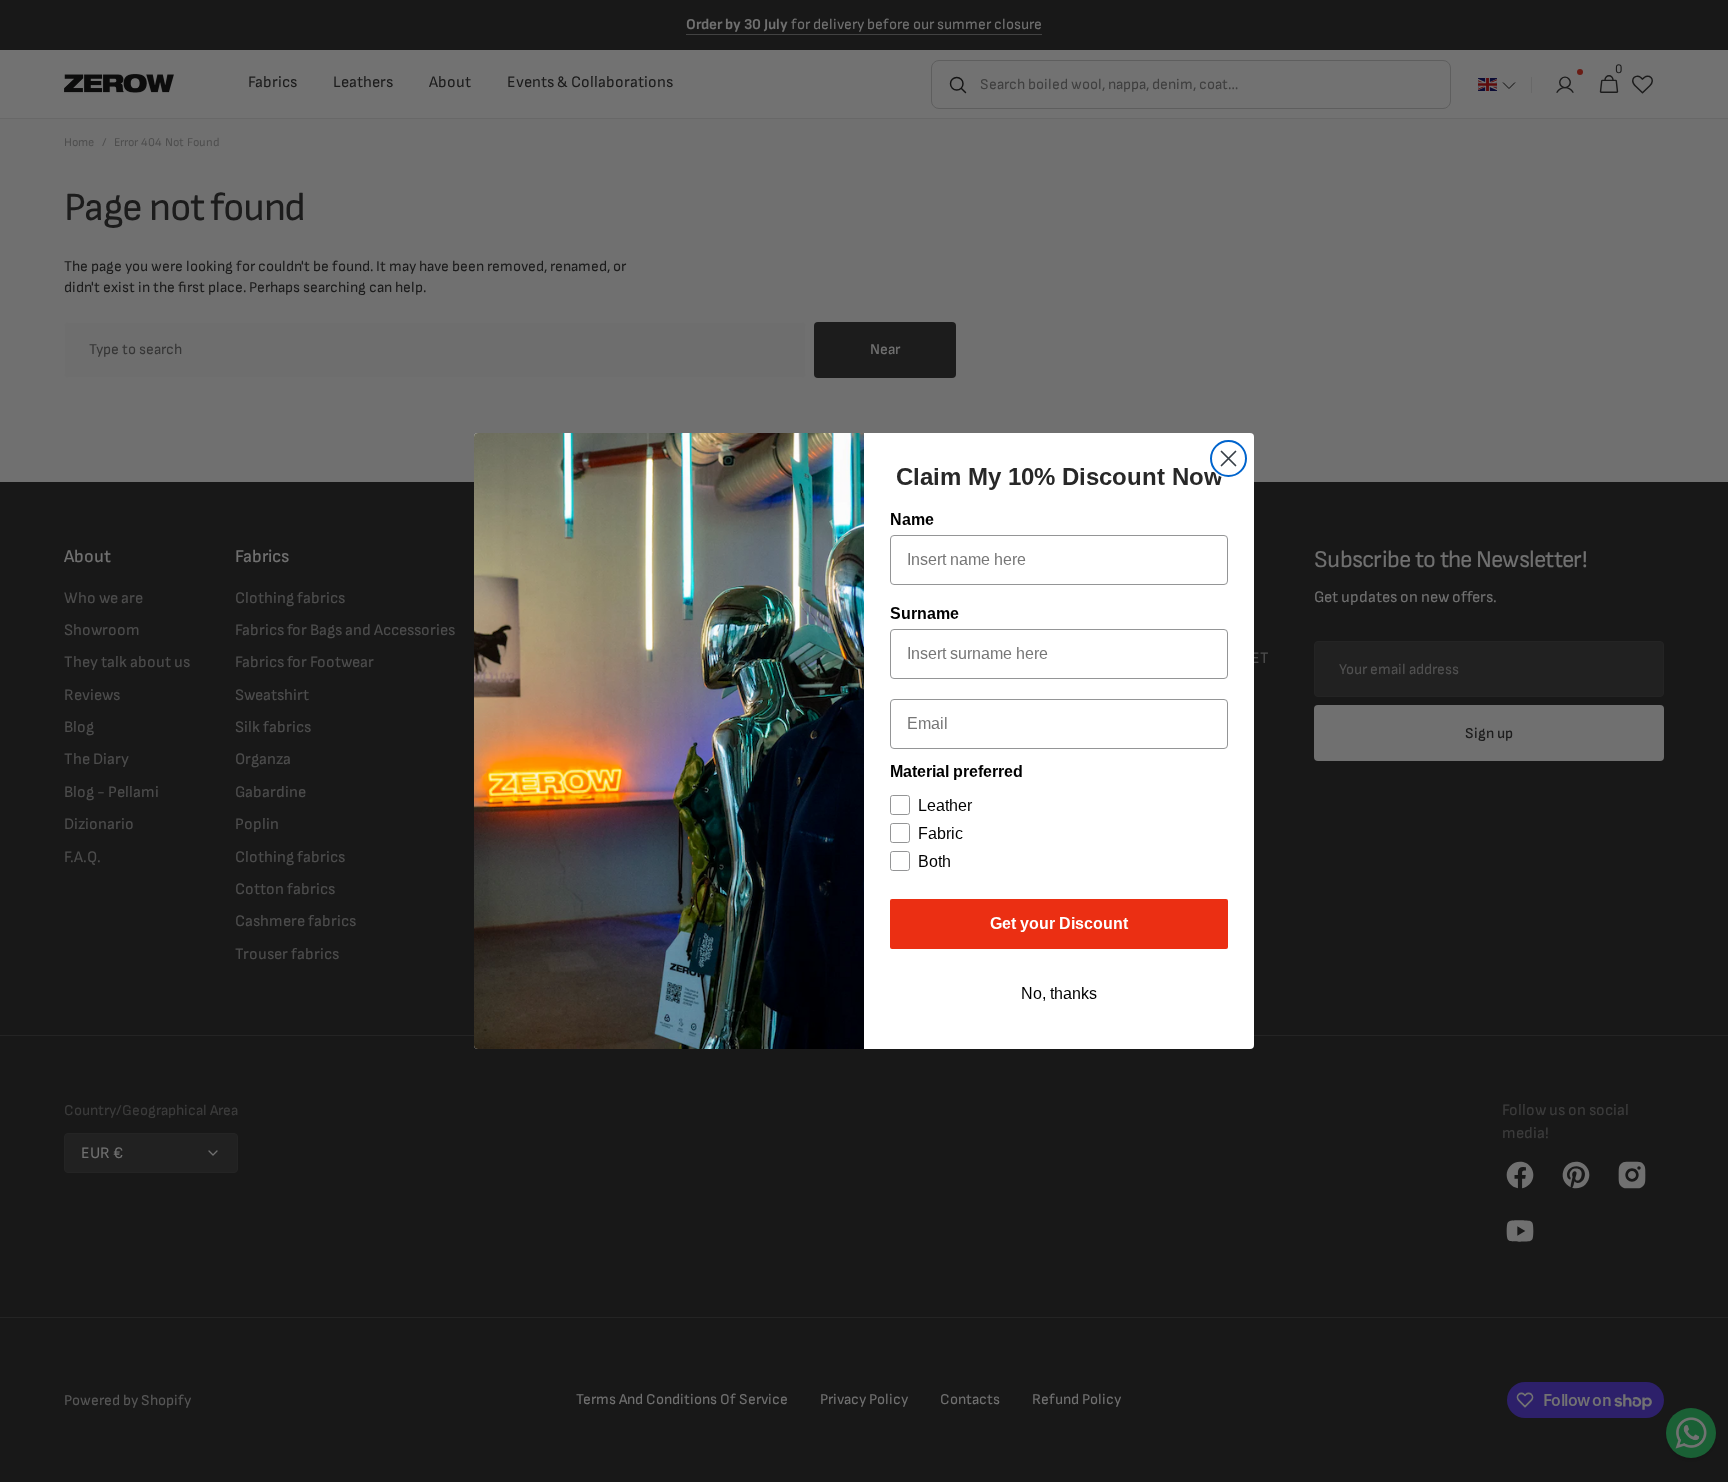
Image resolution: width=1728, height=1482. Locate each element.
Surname (924, 613)
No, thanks (1059, 993)
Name (912, 519)
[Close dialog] (1228, 458)
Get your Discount (1059, 923)
